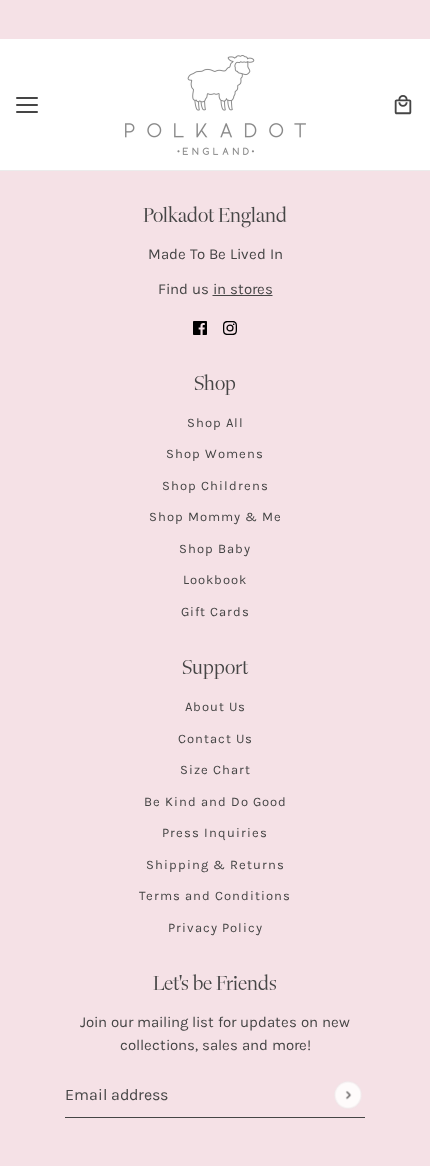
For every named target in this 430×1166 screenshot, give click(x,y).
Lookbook (215, 579)
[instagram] (230, 327)
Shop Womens (215, 453)
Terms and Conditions (215, 895)
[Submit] (347, 1094)
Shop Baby (215, 548)
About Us (215, 706)
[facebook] (200, 327)
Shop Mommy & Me (215, 516)
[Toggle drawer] (27, 105)
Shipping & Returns (215, 864)
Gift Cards (215, 611)
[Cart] (403, 105)
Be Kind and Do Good (215, 801)
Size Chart (215, 769)
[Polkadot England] (215, 105)
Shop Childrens (215, 485)
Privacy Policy (215, 927)
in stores (243, 289)
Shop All (215, 422)
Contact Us (215, 738)
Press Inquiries (215, 832)
